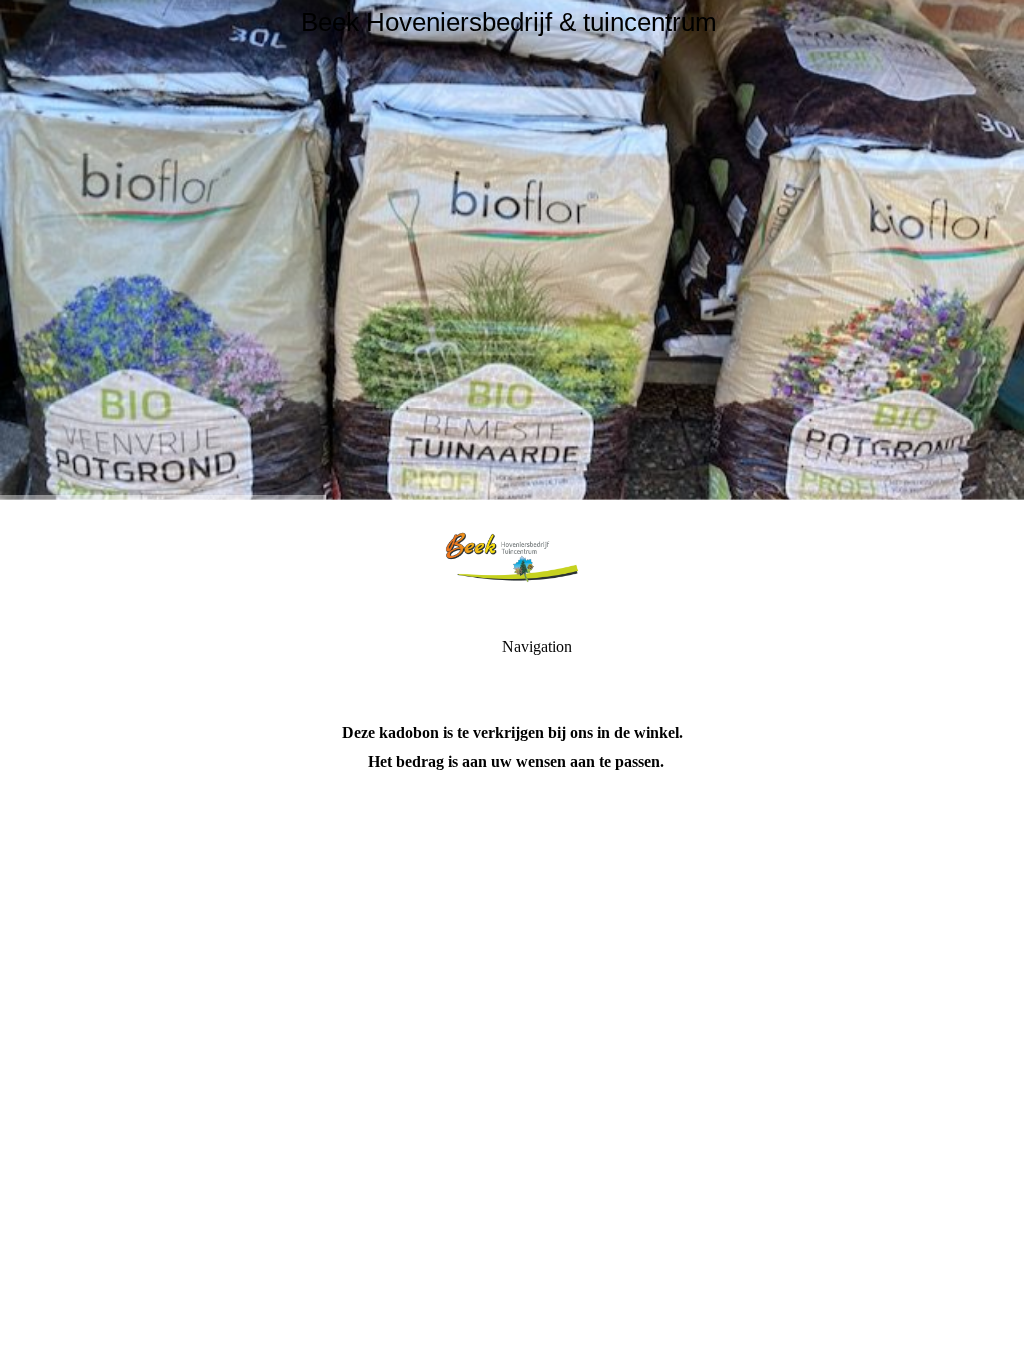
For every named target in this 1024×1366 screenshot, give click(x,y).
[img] (512, 250)
